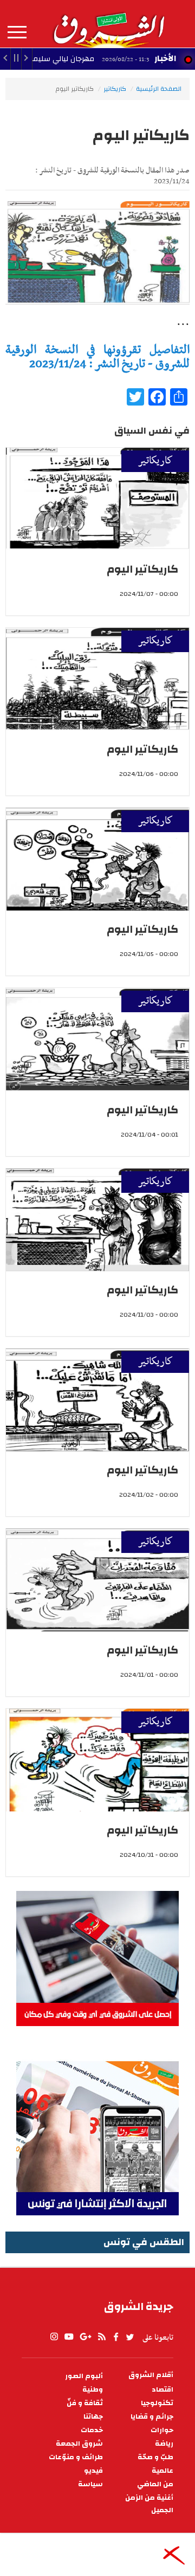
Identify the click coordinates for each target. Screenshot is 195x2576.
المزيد (17, 32)
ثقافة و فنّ (85, 2403)
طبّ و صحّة (155, 2457)
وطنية (93, 2390)
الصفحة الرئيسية (159, 89)
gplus (85, 2337)
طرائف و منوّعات (76, 2457)
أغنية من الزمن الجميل (149, 2504)
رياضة (164, 2444)
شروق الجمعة (79, 2444)
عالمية (162, 2471)
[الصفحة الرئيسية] (108, 24)
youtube (69, 2337)
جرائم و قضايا (152, 2417)
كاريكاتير (115, 89)
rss (101, 2337)
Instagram (54, 2337)
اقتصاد (162, 2390)
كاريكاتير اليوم (142, 569)
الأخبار (165, 58)
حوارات (162, 2430)
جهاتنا (93, 2417)
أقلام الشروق (151, 2375)
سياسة (90, 2484)
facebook (116, 2337)
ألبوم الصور (84, 2376)
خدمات (92, 2430)
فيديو (93, 2471)
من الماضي (155, 2484)
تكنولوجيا (157, 2403)
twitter (131, 2337)
